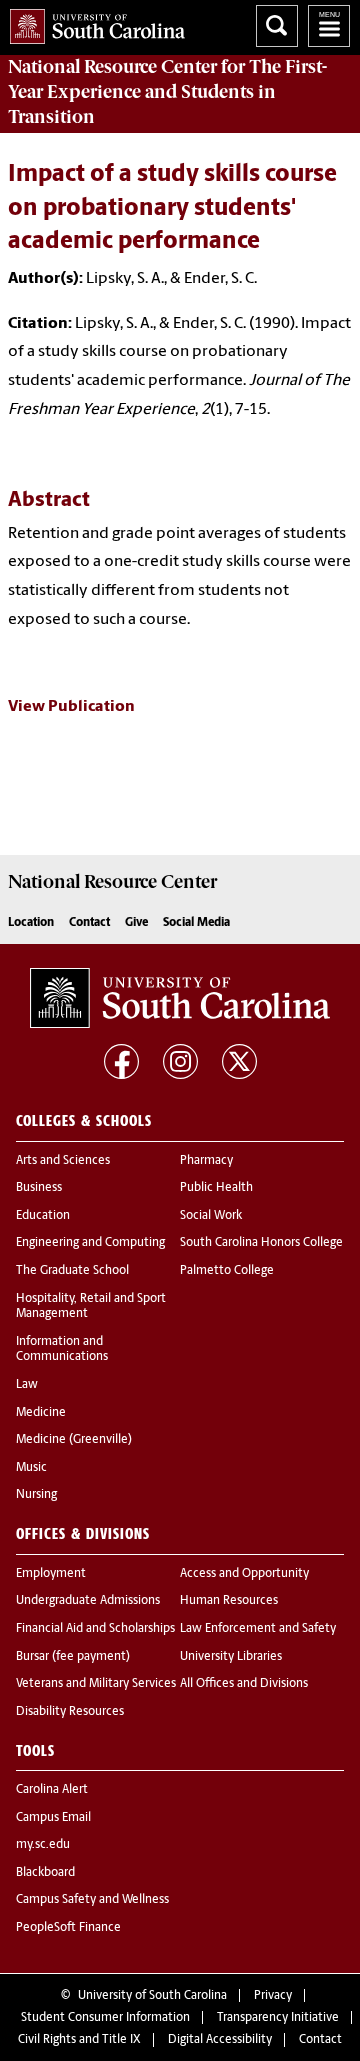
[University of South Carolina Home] (92, 22)
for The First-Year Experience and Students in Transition (167, 92)
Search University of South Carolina (277, 26)
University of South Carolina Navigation (329, 26)
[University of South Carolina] (180, 998)
